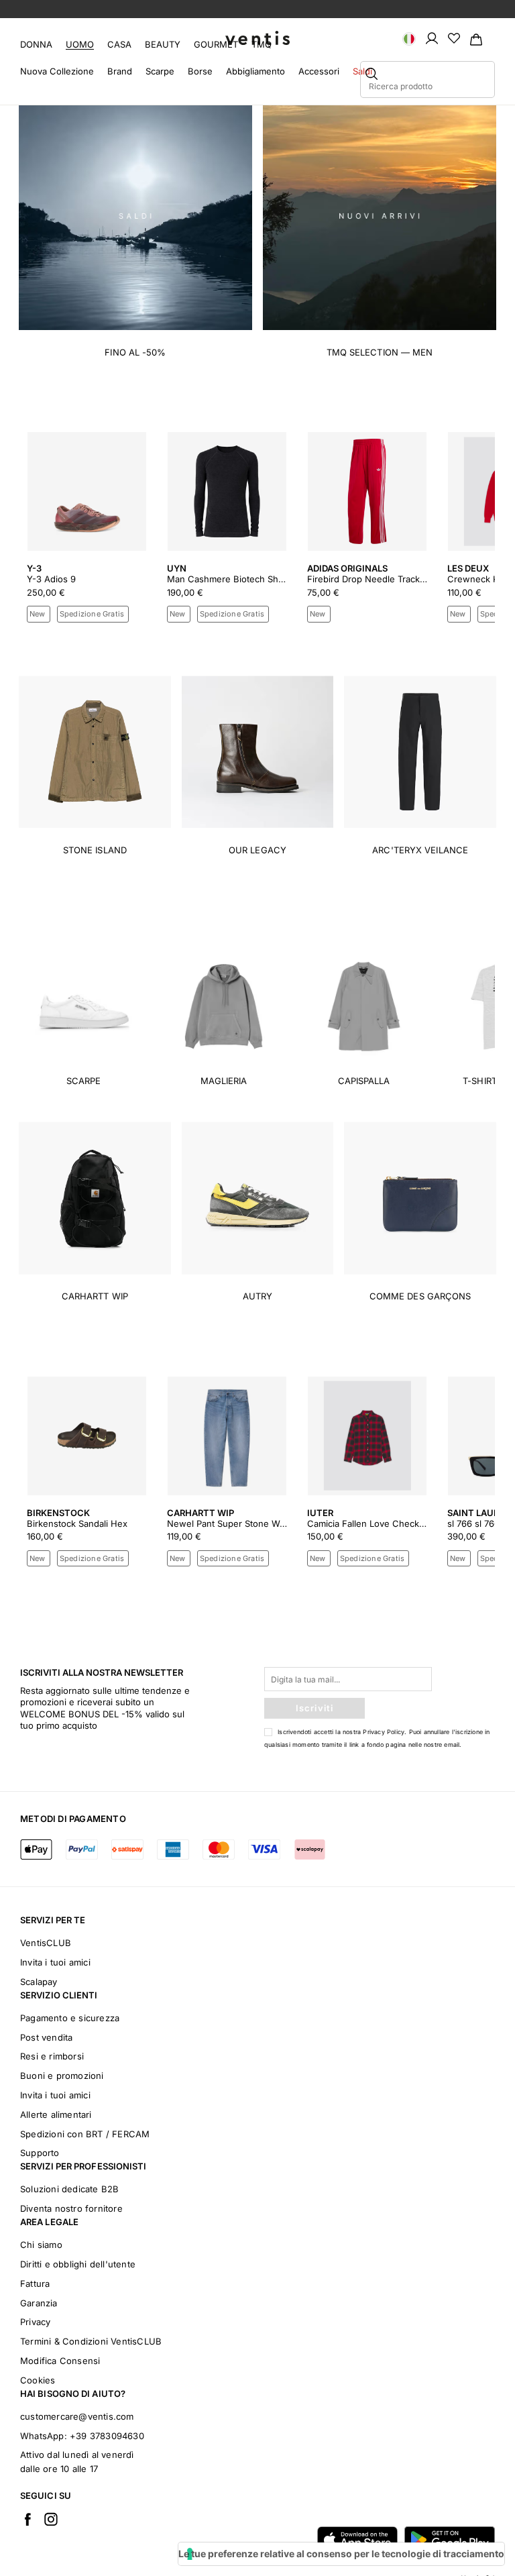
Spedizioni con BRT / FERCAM (85, 2134)
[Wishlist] (454, 38)
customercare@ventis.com (77, 2416)
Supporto (40, 2153)
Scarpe (160, 71)
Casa (119, 44)
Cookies (38, 2380)
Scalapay (39, 1982)
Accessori (319, 71)
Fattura (35, 2284)
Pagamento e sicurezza (70, 2018)
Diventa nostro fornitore (71, 2208)
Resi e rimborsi (52, 2056)
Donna (36, 44)
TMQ (262, 44)
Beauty (163, 44)
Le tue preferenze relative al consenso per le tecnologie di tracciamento (341, 2554)
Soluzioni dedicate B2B (69, 2189)
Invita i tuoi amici (55, 1962)
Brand (120, 71)
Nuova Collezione (57, 71)
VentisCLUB (46, 1943)
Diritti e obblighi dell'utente (78, 2264)
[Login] (432, 38)
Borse (200, 71)
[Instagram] (51, 2519)
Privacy (35, 2322)
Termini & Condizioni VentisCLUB (91, 2341)
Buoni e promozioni (62, 2076)
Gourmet (216, 44)
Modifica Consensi (60, 2361)
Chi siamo (41, 2245)
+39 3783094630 (107, 2436)
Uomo (80, 44)
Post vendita (46, 2037)
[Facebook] (27, 2519)
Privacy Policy (384, 1732)
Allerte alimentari (56, 2114)
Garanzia (39, 2303)
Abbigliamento (255, 71)
